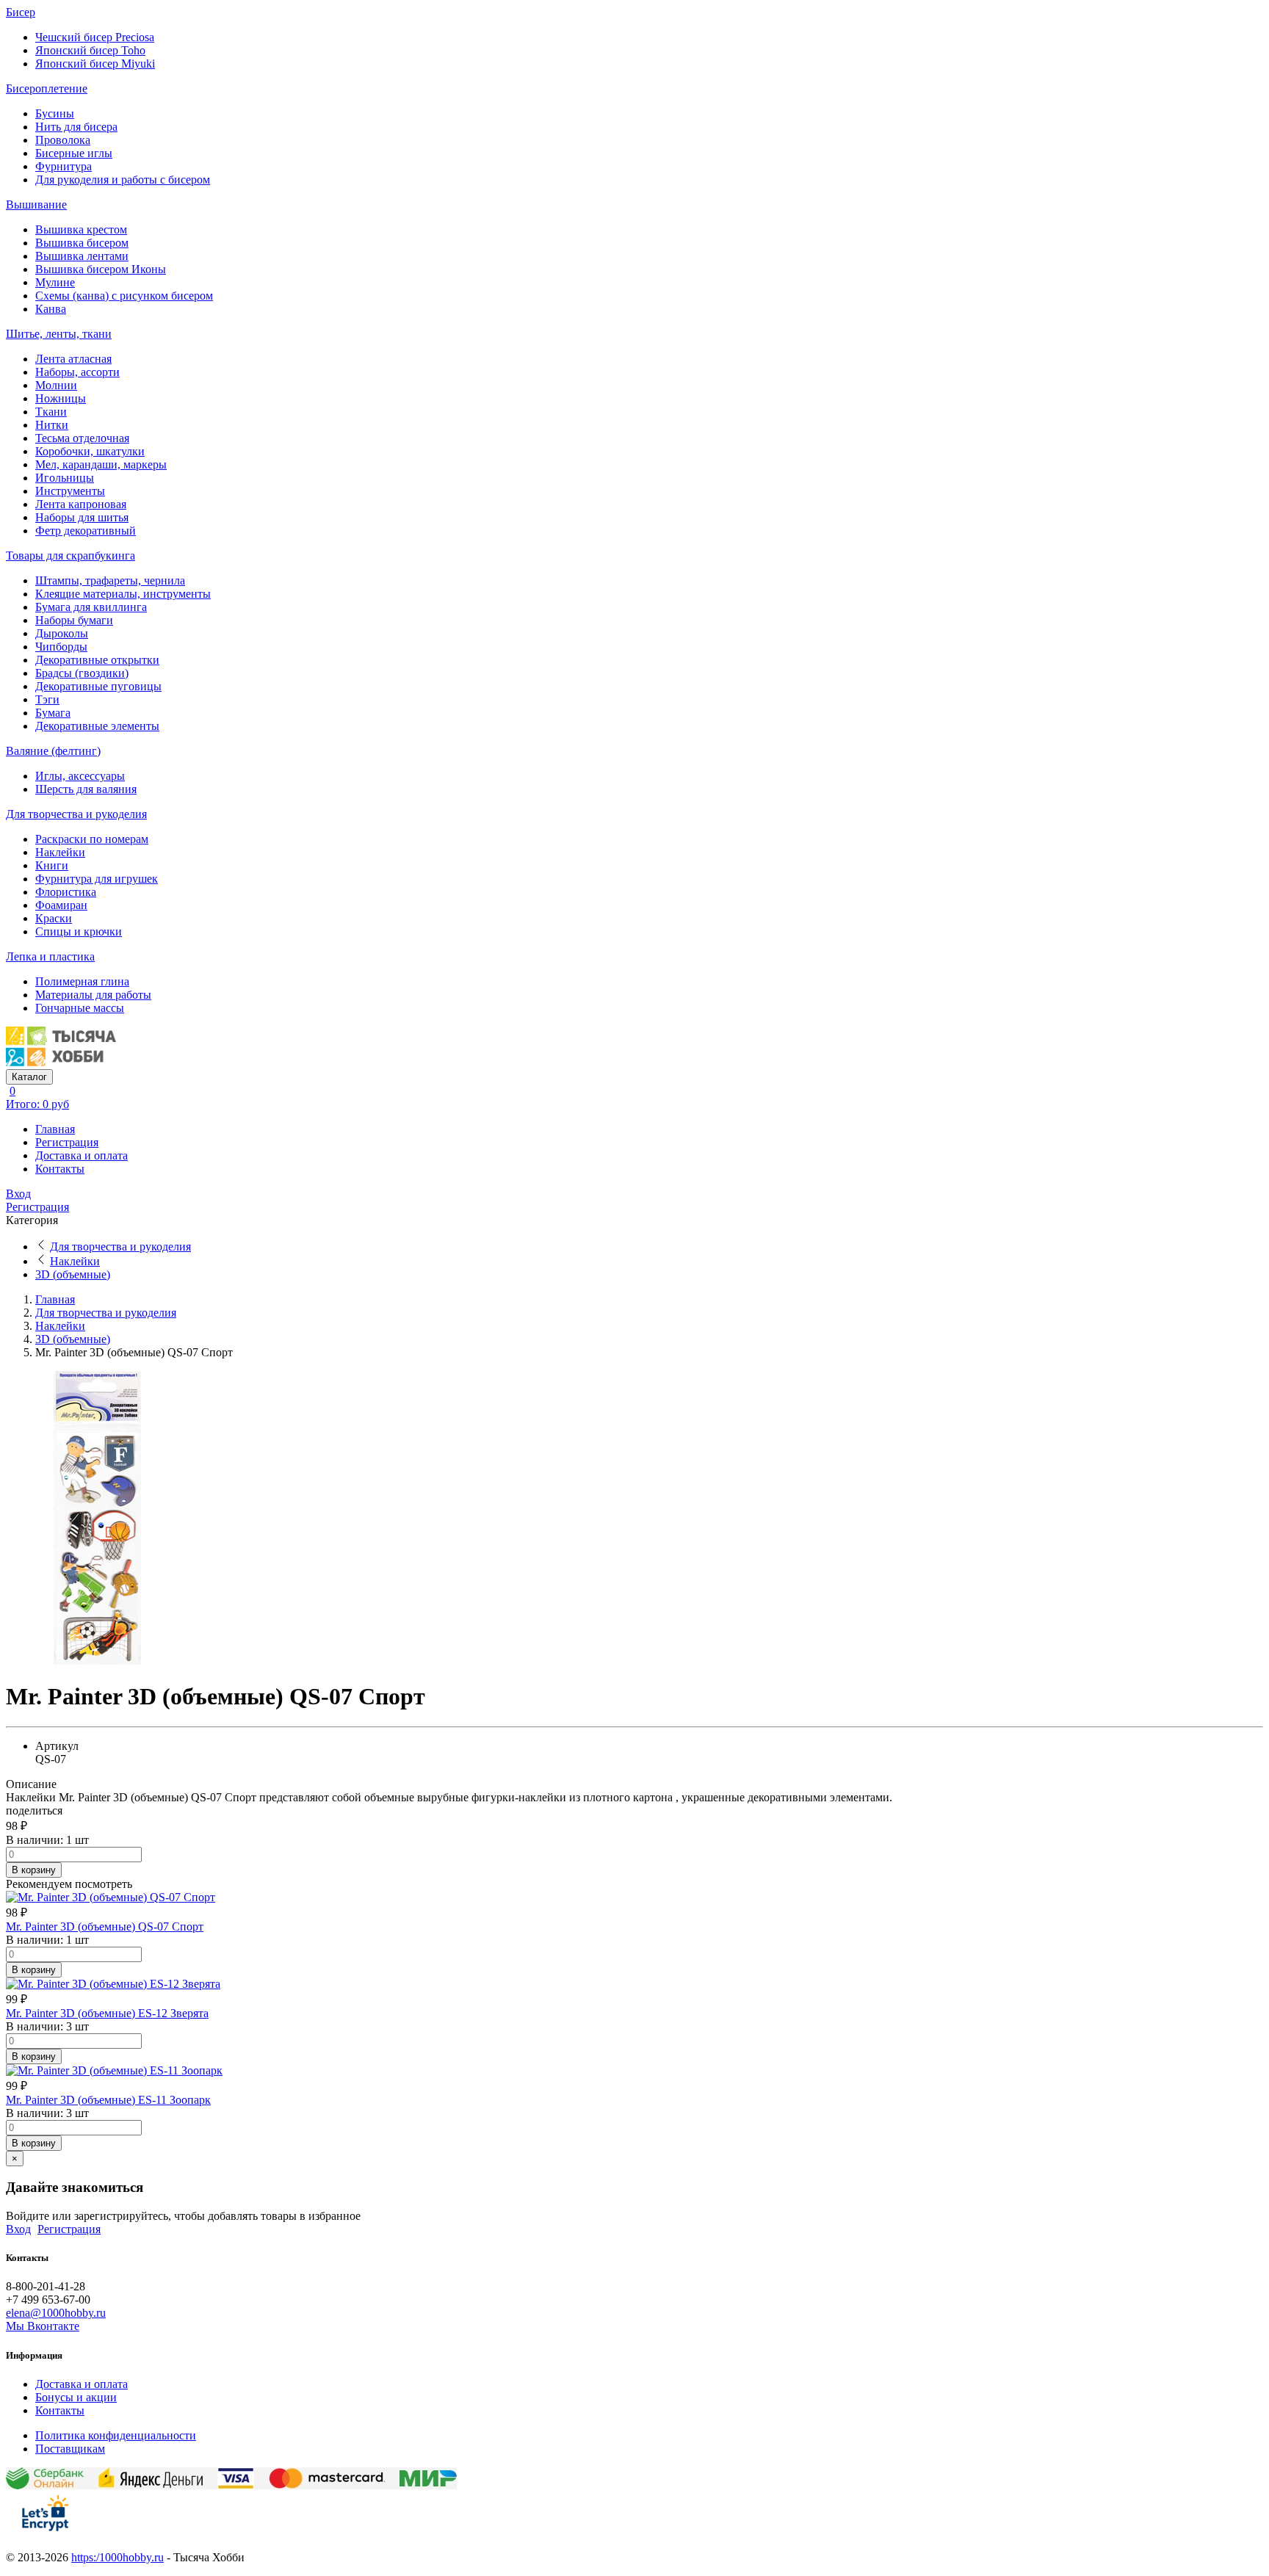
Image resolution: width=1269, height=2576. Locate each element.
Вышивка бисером (82, 243)
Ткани (51, 412)
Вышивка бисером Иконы (101, 269)
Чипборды (61, 647)
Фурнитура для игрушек (97, 879)
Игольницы (65, 478)
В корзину (34, 1870)
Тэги (47, 699)
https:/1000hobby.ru (117, 2557)
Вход (18, 1194)
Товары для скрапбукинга (70, 556)
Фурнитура (64, 166)
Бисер (21, 12)
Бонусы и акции (76, 2397)
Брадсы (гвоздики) (82, 673)
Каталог (29, 1077)
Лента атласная (73, 359)
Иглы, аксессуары (80, 776)
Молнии (56, 385)
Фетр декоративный (86, 531)
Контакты (60, 1169)
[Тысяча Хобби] (61, 1062)
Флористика (66, 892)
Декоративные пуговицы (98, 686)
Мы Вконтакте (43, 2326)
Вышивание (36, 205)
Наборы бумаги (74, 620)
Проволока (63, 140)
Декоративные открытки (97, 660)
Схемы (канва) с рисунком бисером (124, 296)
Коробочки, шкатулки (90, 451)
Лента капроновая (81, 504)
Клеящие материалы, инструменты (123, 594)
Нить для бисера (76, 127)
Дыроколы (62, 633)
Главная (55, 1129)
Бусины (55, 113)
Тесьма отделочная (82, 438)
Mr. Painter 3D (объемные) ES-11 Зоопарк (108, 2100)
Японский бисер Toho (90, 50)
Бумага (53, 713)
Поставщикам (70, 2449)
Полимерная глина (82, 981)
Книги (52, 865)
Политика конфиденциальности (116, 2435)
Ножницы (61, 398)
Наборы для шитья (82, 517)
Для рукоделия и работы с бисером (123, 180)
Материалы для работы (93, 995)
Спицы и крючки (79, 931)
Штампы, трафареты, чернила (110, 580)
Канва (51, 309)
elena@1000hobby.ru (56, 2313)
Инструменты (70, 491)
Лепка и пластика (50, 956)
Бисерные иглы (74, 153)
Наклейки (60, 852)
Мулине (55, 282)
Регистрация (67, 1142)
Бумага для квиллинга (91, 607)
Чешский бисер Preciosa (95, 37)
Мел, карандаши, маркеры (101, 464)
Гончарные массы (80, 1008)
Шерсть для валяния (86, 789)
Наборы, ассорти (77, 372)
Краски (54, 918)
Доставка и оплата (82, 1155)
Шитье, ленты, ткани (59, 334)
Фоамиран (61, 905)
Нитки (52, 425)
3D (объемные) (73, 1274)
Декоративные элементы (97, 726)
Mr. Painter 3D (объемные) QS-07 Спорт (105, 1926)
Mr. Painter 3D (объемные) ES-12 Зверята (107, 2013)
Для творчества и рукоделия (76, 814)
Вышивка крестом (81, 229)
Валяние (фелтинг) (53, 751)
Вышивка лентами (82, 256)
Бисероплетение (47, 88)
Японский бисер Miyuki (95, 64)
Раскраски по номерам (92, 839)
